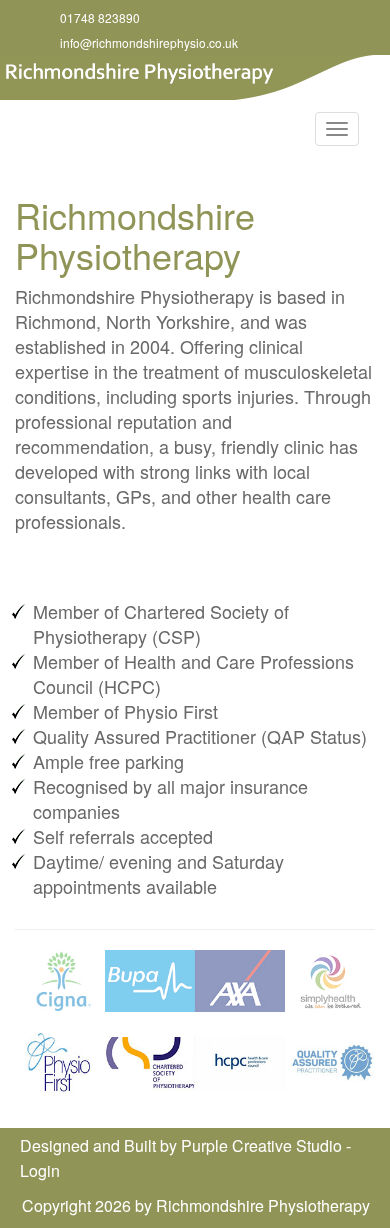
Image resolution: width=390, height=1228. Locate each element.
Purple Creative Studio (261, 1145)
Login (40, 1170)
